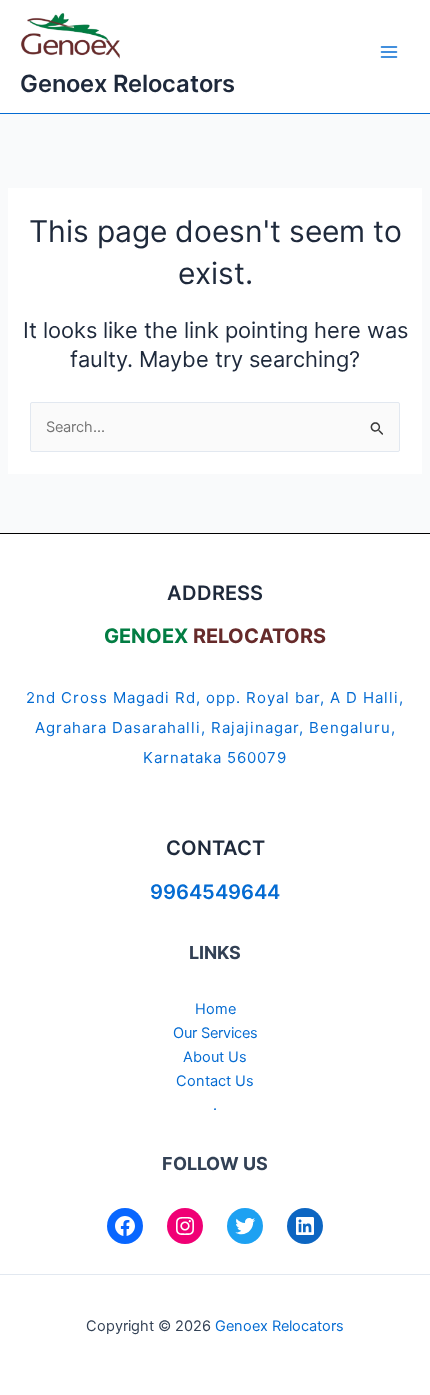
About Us (215, 1057)
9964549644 (215, 892)
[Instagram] (185, 1226)
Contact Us (215, 1081)
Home (215, 1009)
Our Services (215, 1033)
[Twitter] (245, 1226)
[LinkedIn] (305, 1226)
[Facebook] (125, 1226)
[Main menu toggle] (389, 52)
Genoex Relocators (127, 83)
